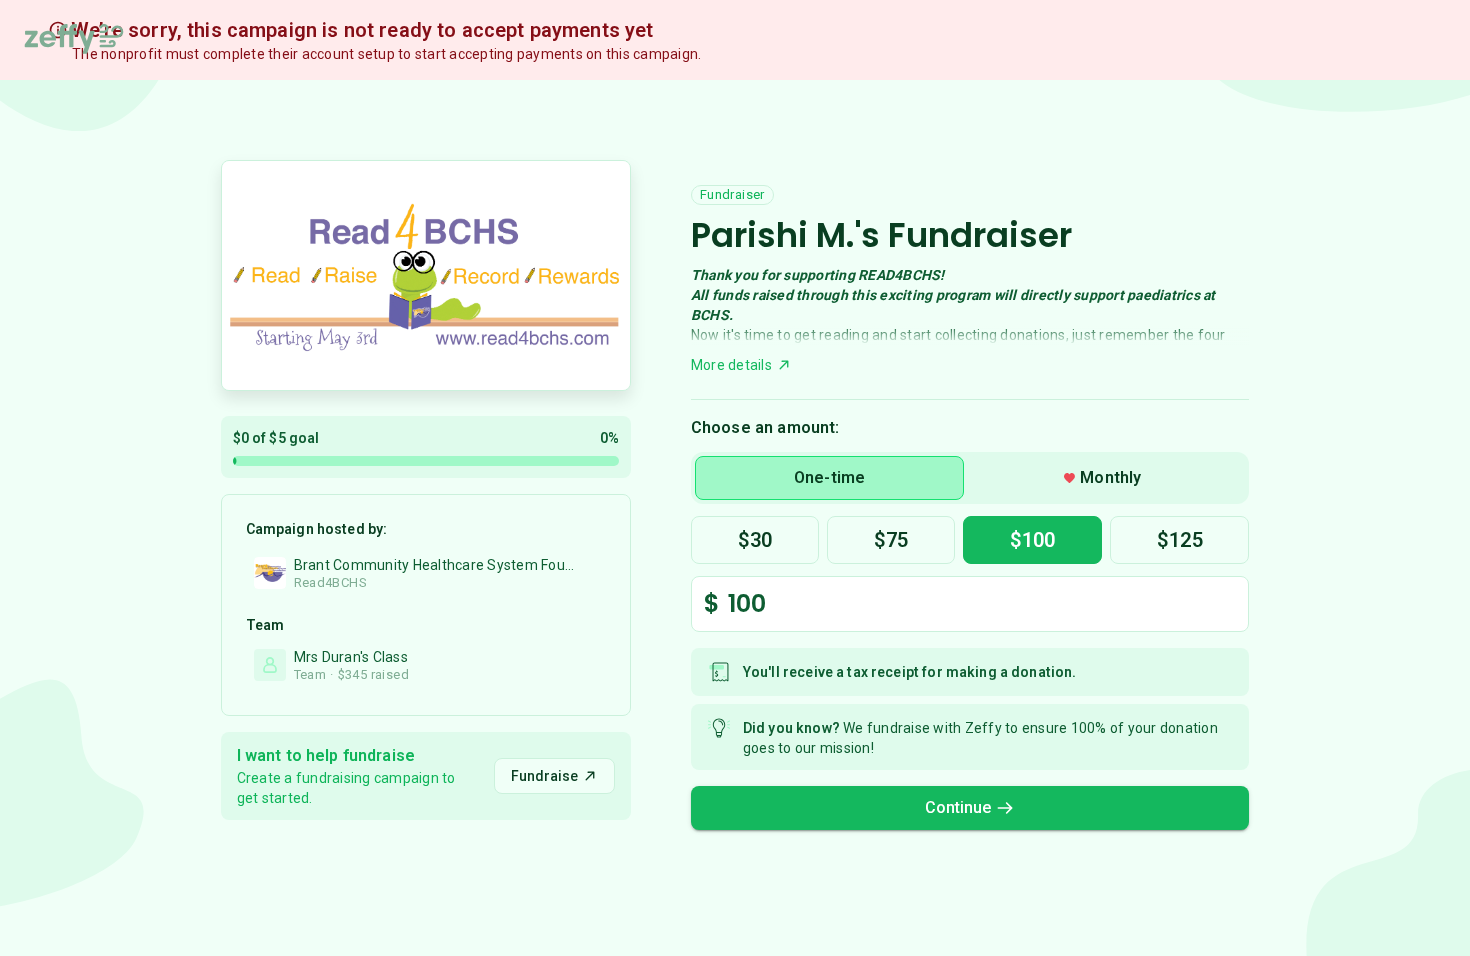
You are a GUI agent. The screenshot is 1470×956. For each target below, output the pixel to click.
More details (731, 365)
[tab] (829, 478)
